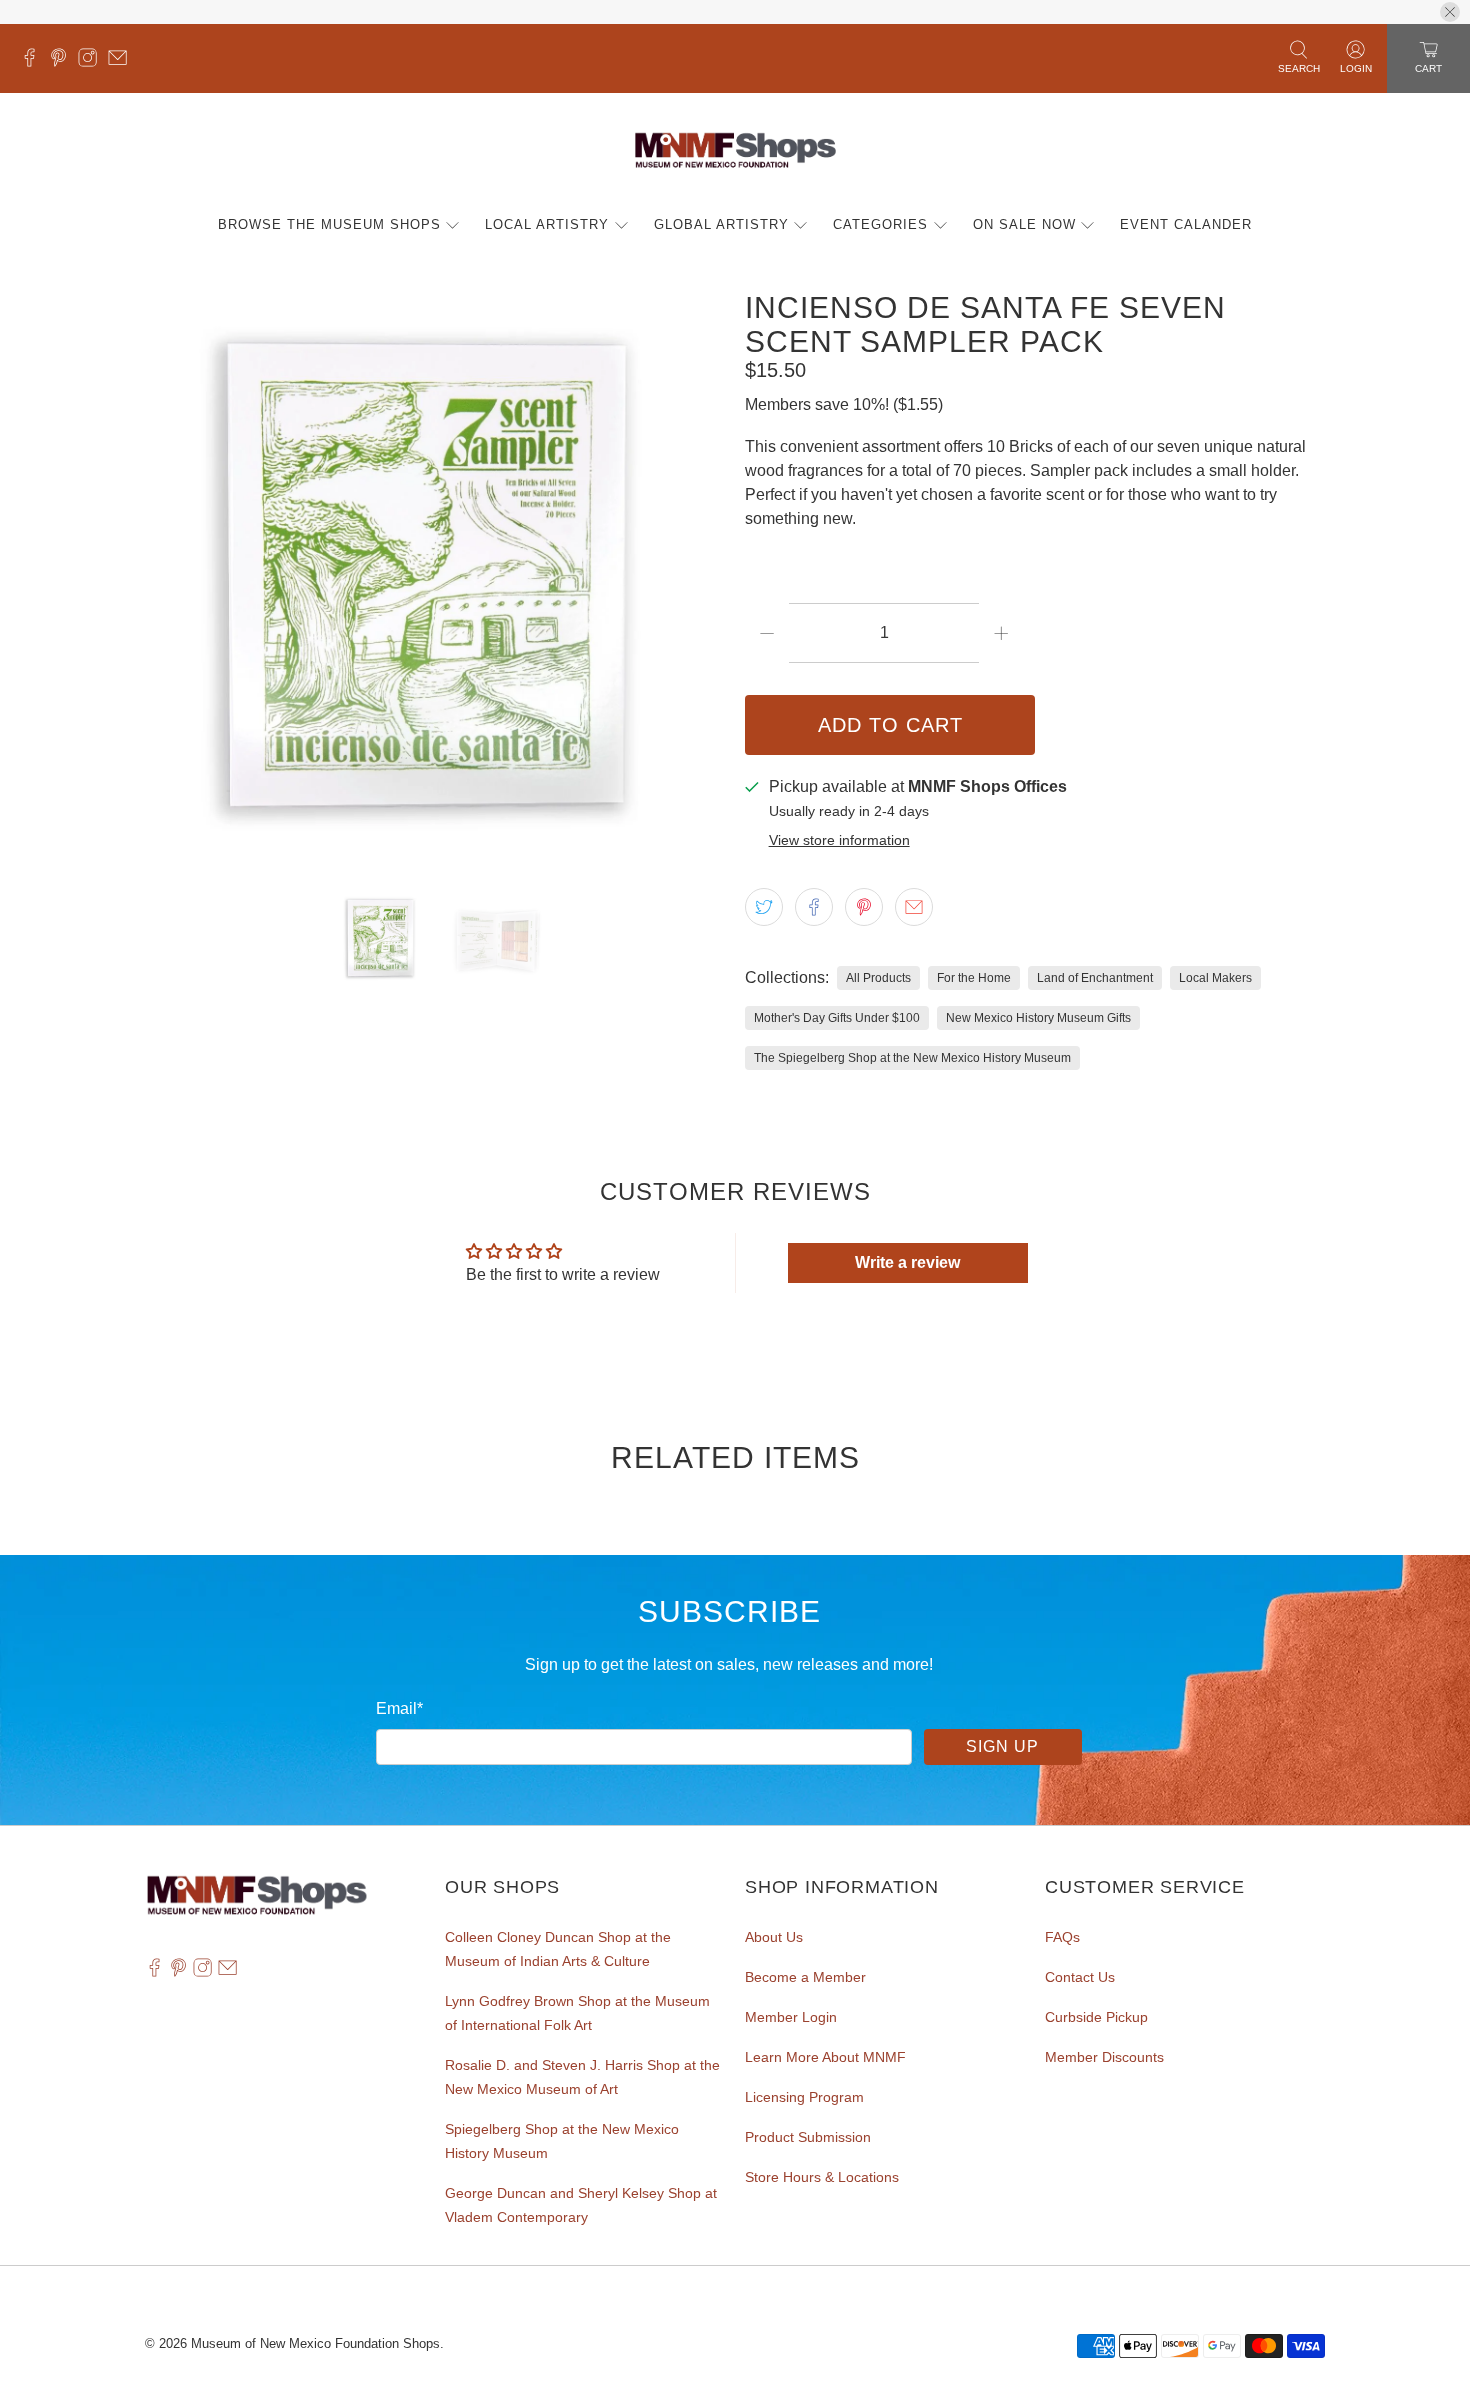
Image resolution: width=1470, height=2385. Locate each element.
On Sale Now (1024, 224)
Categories (880, 224)
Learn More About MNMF (825, 2057)
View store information (839, 840)
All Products (878, 978)
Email (399, 1708)
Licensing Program (804, 2097)
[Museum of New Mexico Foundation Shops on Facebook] (34, 62)
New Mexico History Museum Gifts (1038, 1018)
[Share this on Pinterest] (864, 907)
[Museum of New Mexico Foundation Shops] (735, 151)
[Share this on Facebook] (814, 907)
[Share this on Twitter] (764, 907)
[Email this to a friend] (914, 907)
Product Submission (808, 2137)
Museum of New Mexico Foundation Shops (315, 2343)
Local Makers (1215, 978)
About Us (774, 1937)
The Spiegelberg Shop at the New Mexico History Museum (912, 1058)
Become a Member (805, 1977)
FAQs (1062, 1937)
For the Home (974, 978)
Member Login (791, 2017)
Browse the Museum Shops (329, 224)
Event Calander (1186, 224)
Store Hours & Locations (822, 2177)
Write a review (907, 1262)
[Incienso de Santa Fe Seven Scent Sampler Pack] (435, 581)
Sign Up (1002, 1746)
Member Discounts (1104, 2057)
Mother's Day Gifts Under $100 (837, 1018)
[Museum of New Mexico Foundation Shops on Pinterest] (63, 62)
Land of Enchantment (1095, 978)
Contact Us (1080, 1977)
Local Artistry (547, 224)
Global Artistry (721, 224)
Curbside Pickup (1096, 2017)
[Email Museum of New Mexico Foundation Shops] (122, 62)
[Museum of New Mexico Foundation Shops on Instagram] (92, 62)
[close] (1450, 12)
